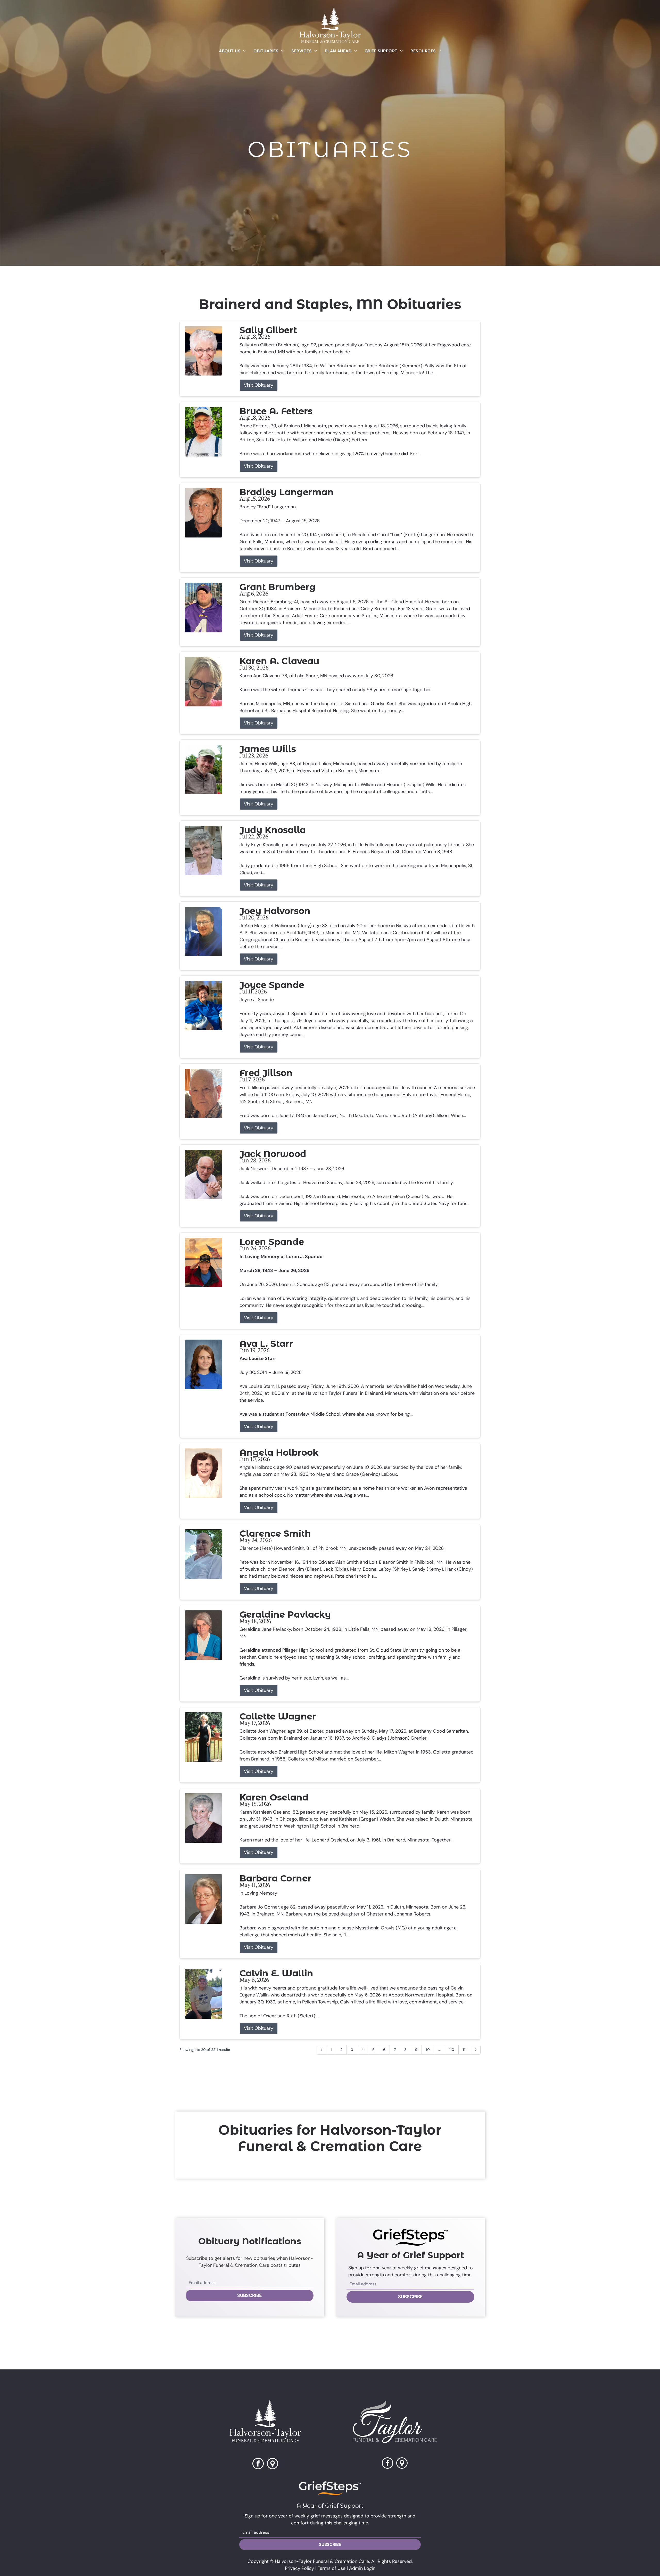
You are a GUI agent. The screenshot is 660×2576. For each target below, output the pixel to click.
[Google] (402, 2464)
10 (428, 2050)
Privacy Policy (299, 2568)
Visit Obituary (259, 385)
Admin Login (362, 2568)
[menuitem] (232, 51)
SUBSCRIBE (250, 2295)
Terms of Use (332, 2568)
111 (465, 2050)
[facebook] (258, 2464)
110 (452, 2050)
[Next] (476, 2050)
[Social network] (273, 2464)
